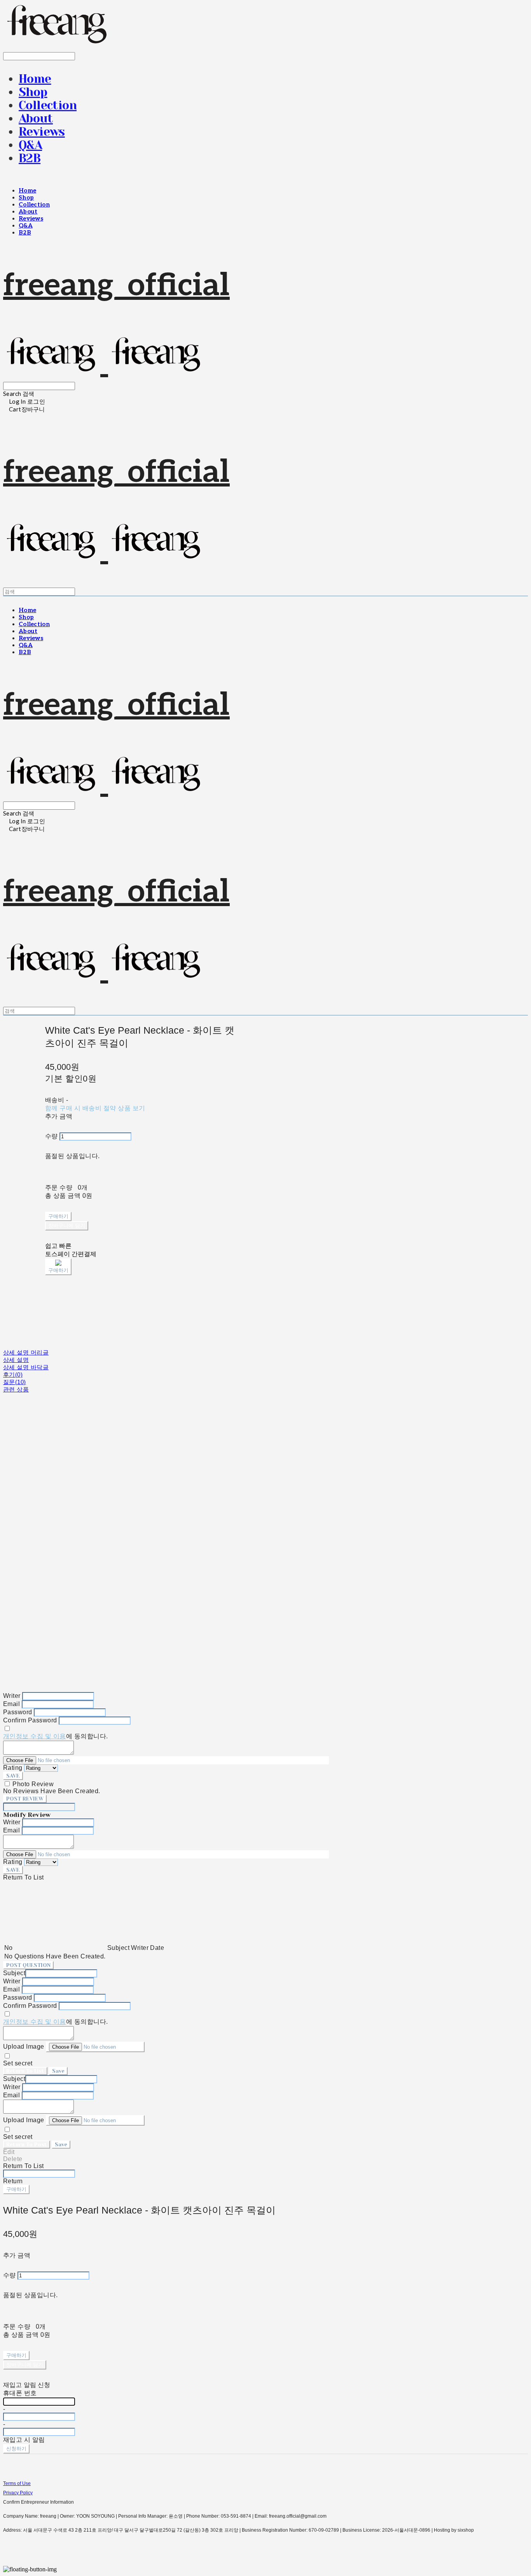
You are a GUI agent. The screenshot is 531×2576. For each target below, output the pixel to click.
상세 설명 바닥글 (26, 1367)
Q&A (30, 145)
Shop (33, 92)
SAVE (13, 1776)
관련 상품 (16, 1389)
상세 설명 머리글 (26, 1352)
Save (58, 2071)
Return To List (25, 2071)
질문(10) (15, 1382)
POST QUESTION (28, 1965)
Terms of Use (17, 2483)
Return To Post (27, 2145)
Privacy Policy (18, 2493)
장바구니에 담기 (25, 2365)
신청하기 (16, 2449)
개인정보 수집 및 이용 (35, 1736)
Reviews (42, 132)
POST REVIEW (25, 1799)
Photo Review (33, 1784)
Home (35, 79)
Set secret (18, 2063)
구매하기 (16, 2189)
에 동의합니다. (56, 1736)
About (36, 119)
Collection (48, 105)
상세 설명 (16, 1360)
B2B (30, 158)
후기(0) (13, 1375)
